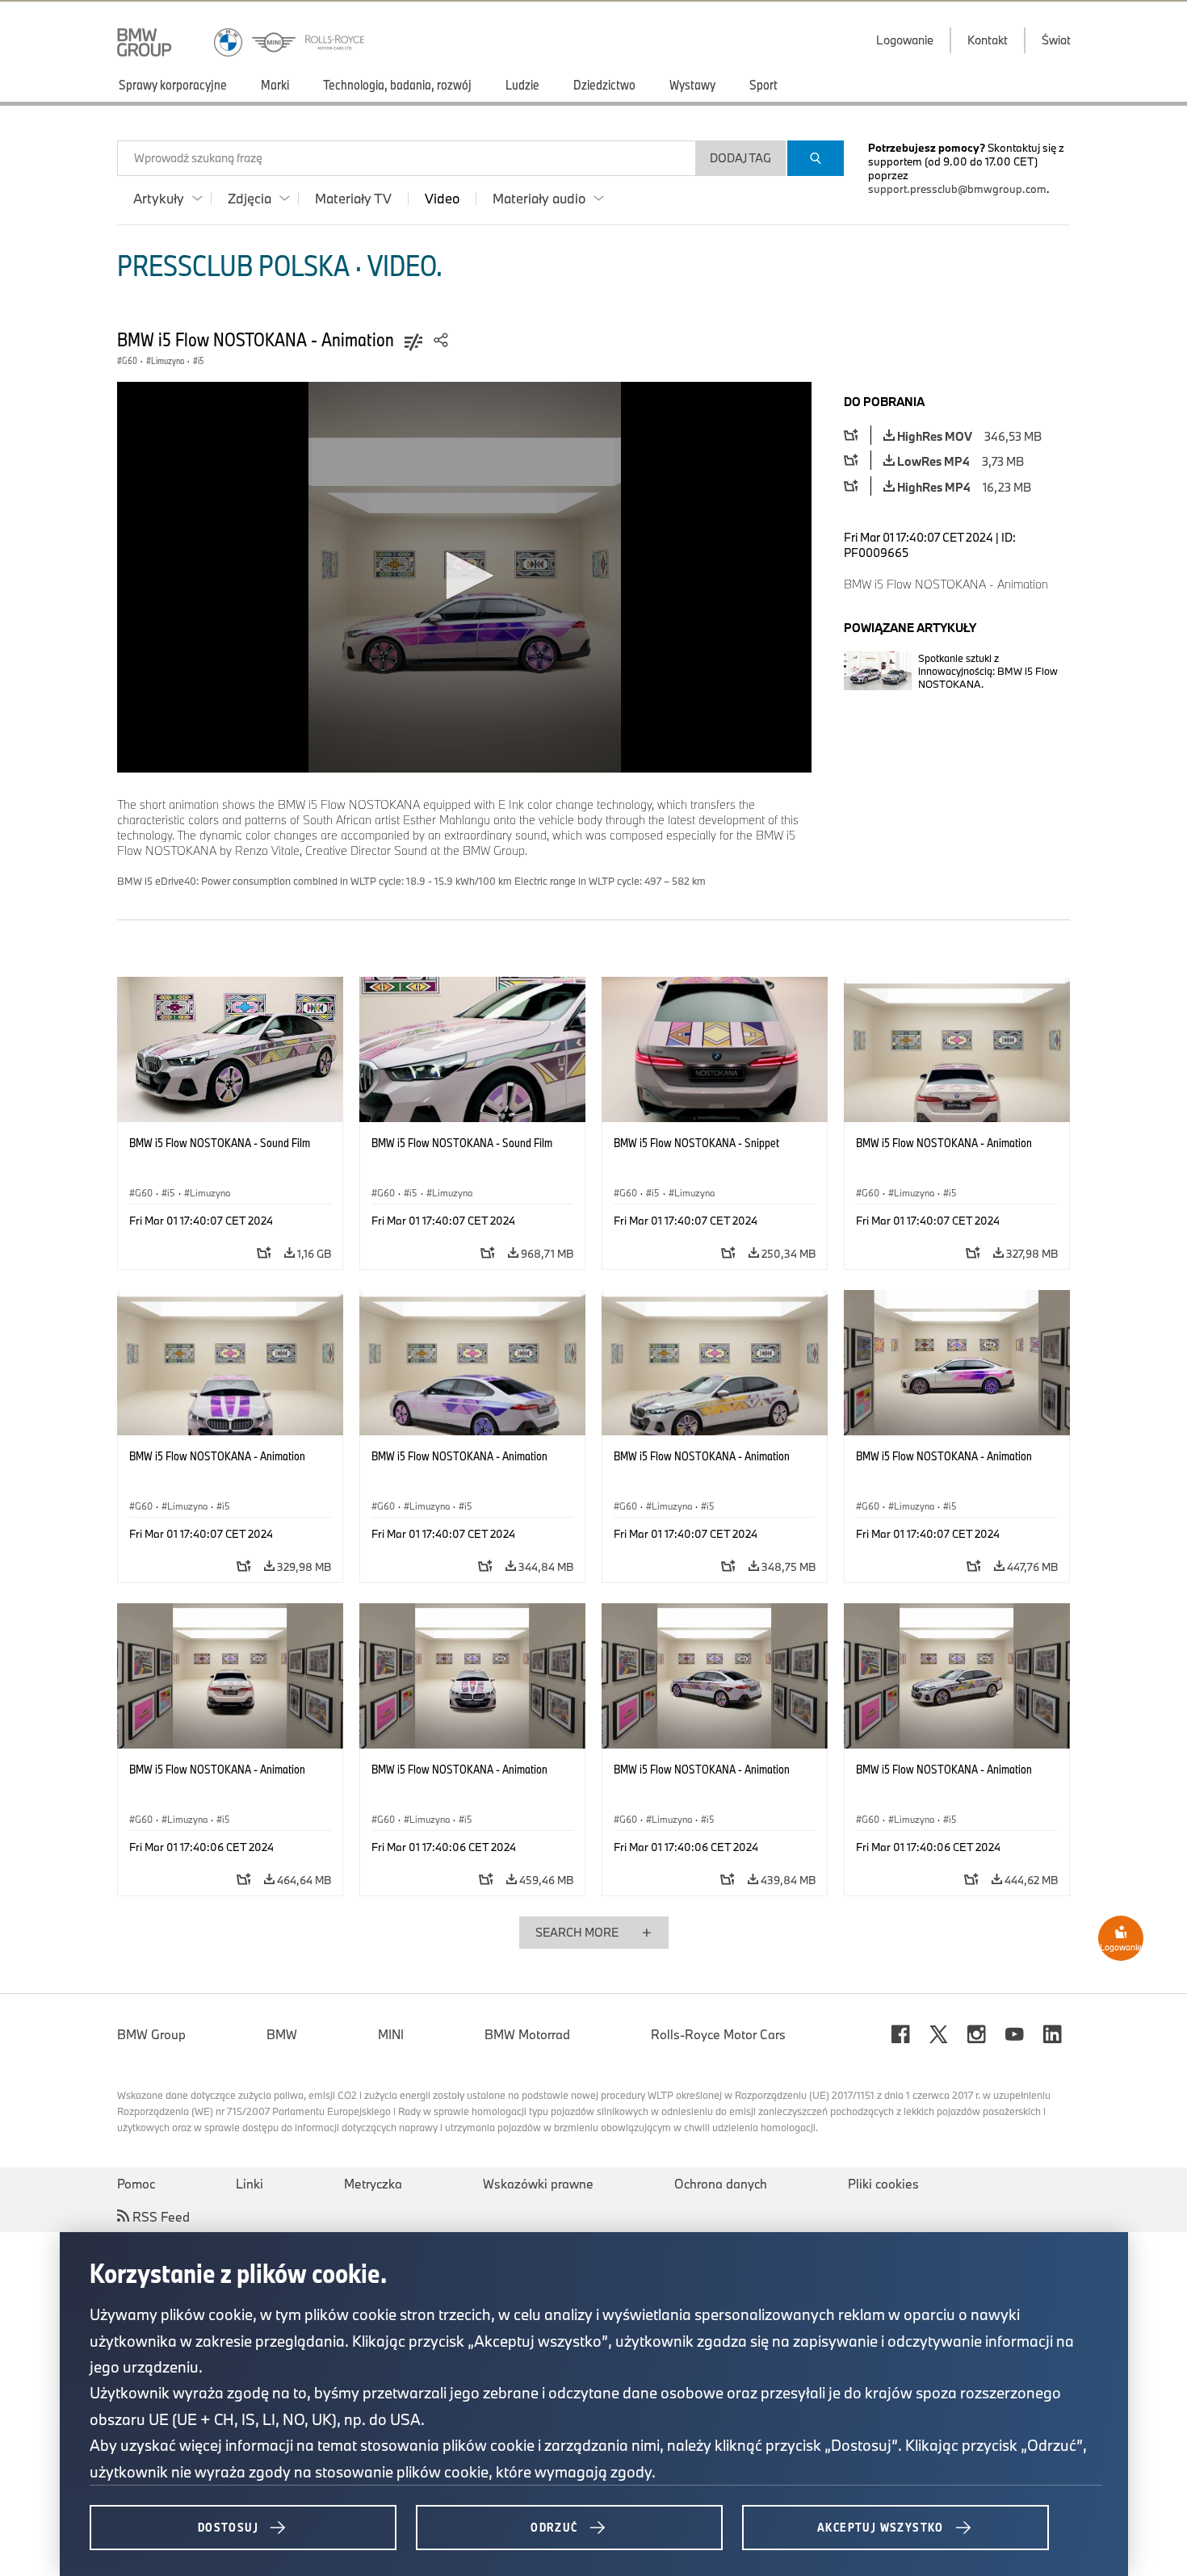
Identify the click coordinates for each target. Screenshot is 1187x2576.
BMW (282, 2034)
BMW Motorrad (527, 2034)
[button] (464, 576)
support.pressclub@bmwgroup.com (957, 189)
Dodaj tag (740, 158)
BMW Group (151, 2034)
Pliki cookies (883, 2184)
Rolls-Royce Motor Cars (718, 2034)
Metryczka (373, 2184)
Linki (250, 2184)
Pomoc (136, 2184)
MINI (391, 2034)
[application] (464, 577)
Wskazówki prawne (538, 2184)
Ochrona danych (721, 2184)
